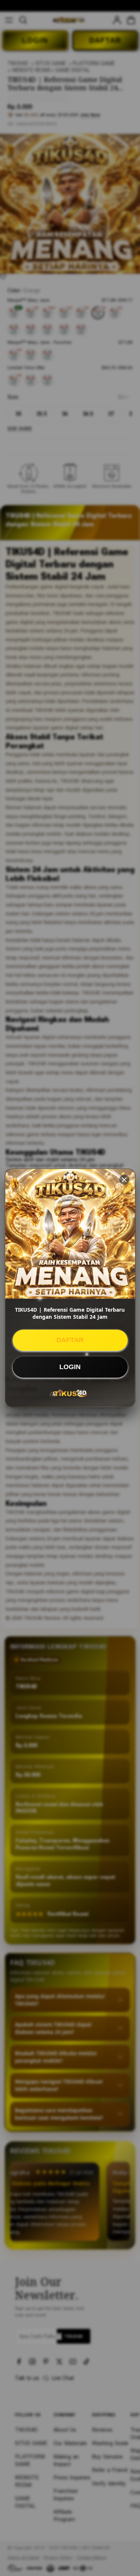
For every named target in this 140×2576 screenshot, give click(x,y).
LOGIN (70, 1367)
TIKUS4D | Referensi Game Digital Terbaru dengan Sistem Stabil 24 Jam (70, 1313)
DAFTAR (70, 1340)
